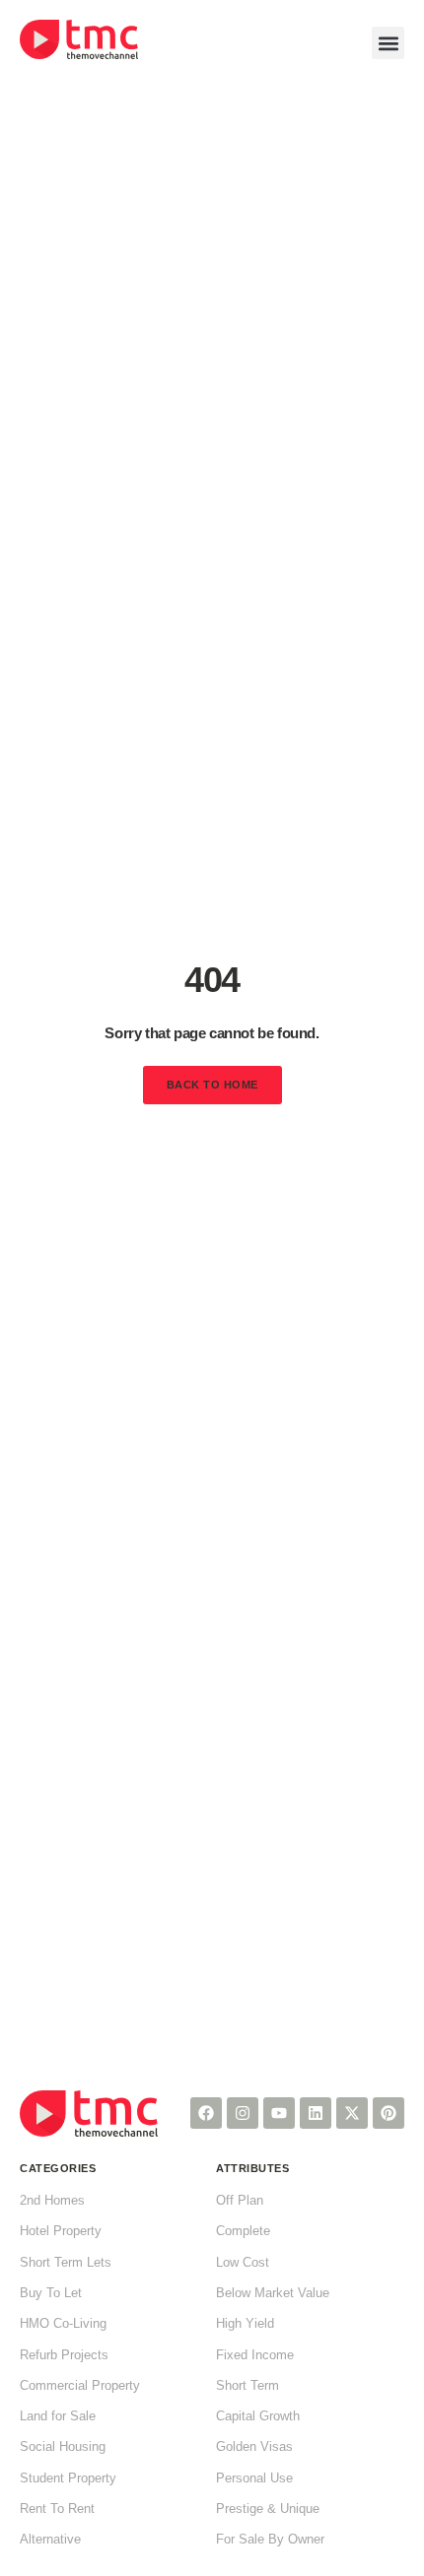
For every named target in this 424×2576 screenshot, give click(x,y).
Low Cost (243, 2263)
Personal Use (254, 2478)
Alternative (50, 2540)
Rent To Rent (57, 2509)
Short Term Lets (66, 2263)
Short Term (247, 2386)
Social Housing (63, 2447)
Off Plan (240, 2201)
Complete (243, 2231)
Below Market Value (273, 2293)
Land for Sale (58, 2416)
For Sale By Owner (270, 2540)
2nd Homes (52, 2201)
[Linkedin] (316, 2113)
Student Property (68, 2478)
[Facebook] (206, 2113)
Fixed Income (255, 2355)
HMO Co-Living (63, 2324)
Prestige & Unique (268, 2509)
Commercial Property (80, 2386)
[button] (388, 43)
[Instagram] (243, 2113)
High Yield (245, 2324)
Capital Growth (258, 2416)
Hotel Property (61, 2231)
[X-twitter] (352, 2113)
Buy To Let (51, 2293)
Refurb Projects (64, 2355)
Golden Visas (254, 2447)
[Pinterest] (389, 2113)
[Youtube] (279, 2113)
